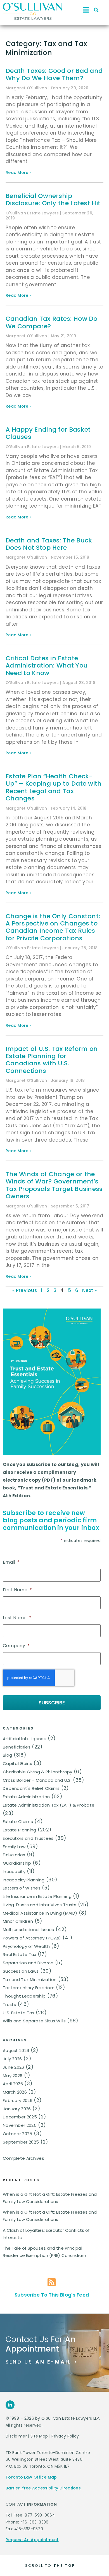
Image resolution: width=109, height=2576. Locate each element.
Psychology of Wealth (26, 1946)
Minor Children (18, 1921)
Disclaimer (16, 2436)
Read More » (19, 173)
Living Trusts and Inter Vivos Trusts (40, 1905)
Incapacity (14, 1871)
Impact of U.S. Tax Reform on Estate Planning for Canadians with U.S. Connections (52, 1060)
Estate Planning (20, 1830)
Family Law (14, 1847)
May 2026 (13, 2076)
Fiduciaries (14, 1855)
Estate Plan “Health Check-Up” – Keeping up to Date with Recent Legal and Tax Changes (54, 787)
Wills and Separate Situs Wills (34, 2021)
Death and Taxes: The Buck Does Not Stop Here (49, 544)
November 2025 (20, 2125)
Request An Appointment (32, 2540)
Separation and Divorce (28, 1963)
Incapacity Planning (24, 1880)
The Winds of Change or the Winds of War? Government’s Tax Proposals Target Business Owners (54, 1185)
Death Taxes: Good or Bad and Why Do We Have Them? (54, 74)
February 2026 (18, 2100)
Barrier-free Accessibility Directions (43, 2488)
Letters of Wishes (22, 1888)
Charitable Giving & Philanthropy (38, 1772)
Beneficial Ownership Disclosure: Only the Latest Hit (53, 199)
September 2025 (21, 2142)
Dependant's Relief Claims (31, 1788)
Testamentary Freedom (29, 1988)
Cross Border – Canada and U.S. (37, 1780)
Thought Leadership (24, 1996)
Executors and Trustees (28, 1838)
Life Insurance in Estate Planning (37, 1896)
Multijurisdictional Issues (29, 1930)
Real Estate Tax (20, 1954)
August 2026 (16, 2050)
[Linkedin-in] (10, 2405)
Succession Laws (21, 1971)
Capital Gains (17, 1763)
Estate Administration (26, 1797)
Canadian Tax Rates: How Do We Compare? (52, 322)
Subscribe (52, 1703)
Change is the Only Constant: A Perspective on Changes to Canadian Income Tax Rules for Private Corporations (53, 927)
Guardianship (17, 1863)
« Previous (25, 1290)
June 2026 (14, 2067)
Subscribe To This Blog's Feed (52, 2295)
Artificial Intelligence (25, 1739)
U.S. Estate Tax (19, 2013)
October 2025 (18, 2134)
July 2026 (12, 2059)
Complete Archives (23, 2158)
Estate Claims (18, 1822)
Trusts (10, 2004)
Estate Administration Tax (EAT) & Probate (49, 1805)
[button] (96, 10)
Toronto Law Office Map (31, 2477)
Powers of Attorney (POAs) (32, 1938)
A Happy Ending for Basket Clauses (48, 433)
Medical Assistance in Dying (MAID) (40, 1913)
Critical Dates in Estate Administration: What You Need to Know (47, 666)
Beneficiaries (17, 1747)
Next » (89, 1290)
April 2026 (13, 2084)
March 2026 (15, 2092)
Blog (7, 1755)
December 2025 (20, 2117)
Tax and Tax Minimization (30, 1980)
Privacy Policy (65, 2436)
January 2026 (17, 2109)
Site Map (39, 2436)
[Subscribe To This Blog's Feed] (52, 2282)
